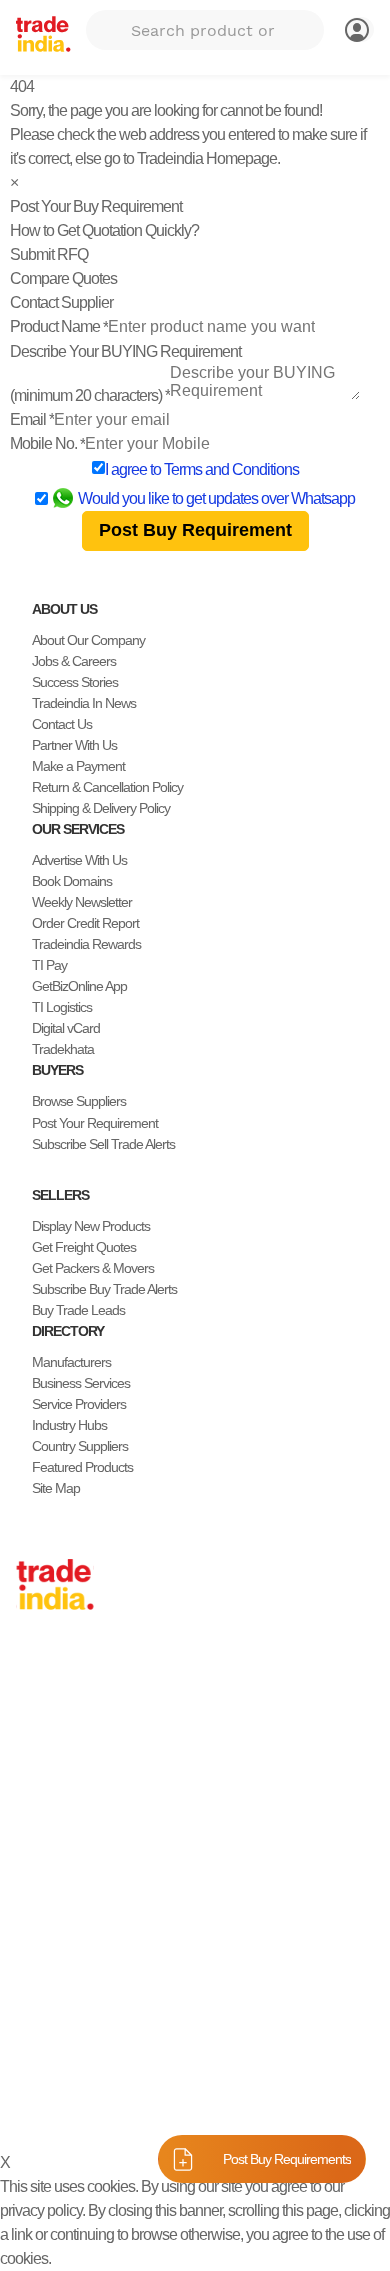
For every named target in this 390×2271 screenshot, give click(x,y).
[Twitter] (56, 2035)
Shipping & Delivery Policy (101, 808)
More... (35, 1919)
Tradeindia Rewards (86, 944)
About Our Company (88, 640)
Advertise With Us (79, 860)
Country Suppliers (80, 1446)
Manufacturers (71, 1362)
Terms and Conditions (231, 469)
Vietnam (38, 1772)
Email (32, 419)
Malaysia (40, 1793)
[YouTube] (88, 2035)
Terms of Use (213, 2107)
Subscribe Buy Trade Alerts (104, 1289)
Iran (26, 1877)
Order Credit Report (85, 923)
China (32, 1688)
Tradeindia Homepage (207, 158)
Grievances (299, 2107)
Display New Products (91, 1226)
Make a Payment (78, 766)
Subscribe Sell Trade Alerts (103, 1144)
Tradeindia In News (84, 703)
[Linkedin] (72, 2035)
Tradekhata (63, 1049)
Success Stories (75, 682)
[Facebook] (40, 2035)
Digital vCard (66, 1028)
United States (52, 1730)
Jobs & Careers (74, 661)
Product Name (59, 326)
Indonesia (42, 1856)
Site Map (56, 1488)
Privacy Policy (119, 2107)
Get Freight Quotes (84, 1247)
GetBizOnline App (79, 986)
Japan (33, 1667)
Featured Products (82, 1467)
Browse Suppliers (79, 1101)
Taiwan (35, 1709)
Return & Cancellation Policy (107, 787)
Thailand (39, 1751)
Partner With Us (74, 745)
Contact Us (62, 724)
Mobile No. (47, 443)
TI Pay (49, 965)
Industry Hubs (69, 1425)
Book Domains (72, 881)
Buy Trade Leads (78, 1310)
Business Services (81, 1383)
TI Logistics (62, 1007)
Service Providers (79, 1404)
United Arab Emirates (73, 1835)
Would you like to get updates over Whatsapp (216, 498)
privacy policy (41, 2210)
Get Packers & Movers (93, 1268)
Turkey (34, 1814)
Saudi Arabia (50, 1898)
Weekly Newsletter (82, 902)
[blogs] (104, 2035)
